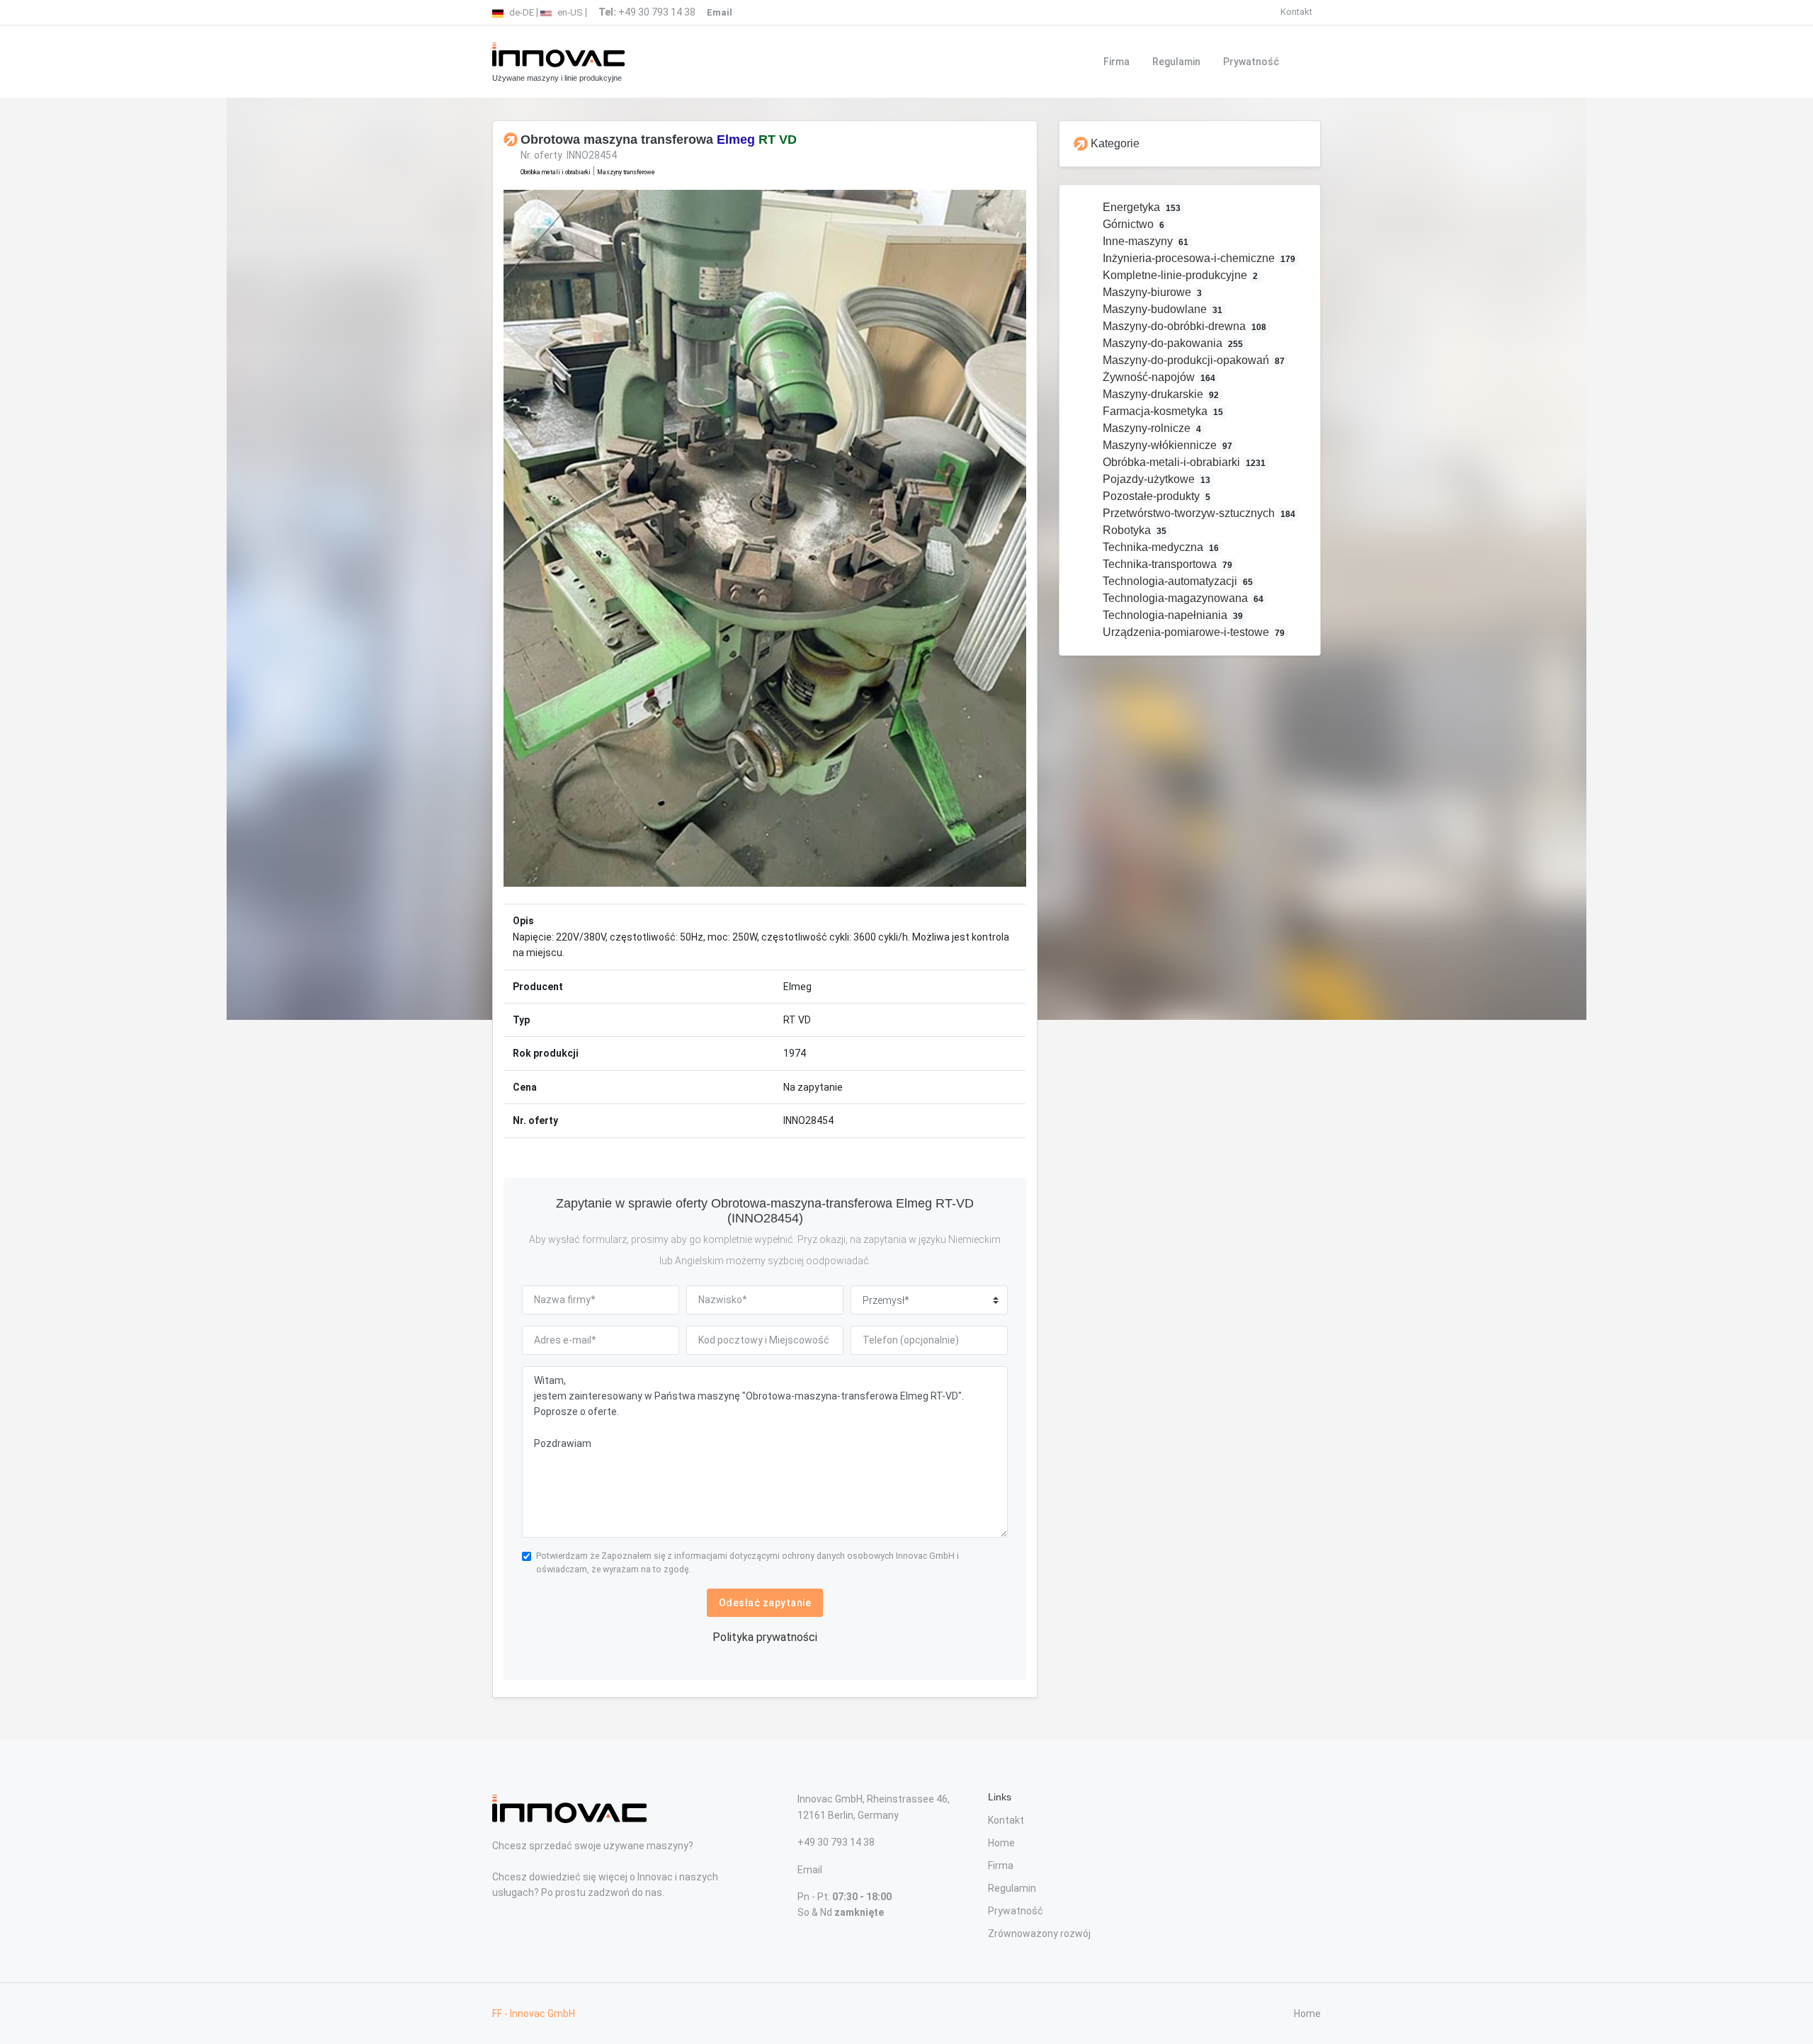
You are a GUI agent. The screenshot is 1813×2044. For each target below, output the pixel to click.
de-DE (521, 12)
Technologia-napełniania (1172, 615)
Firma (1116, 62)
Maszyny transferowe (626, 172)
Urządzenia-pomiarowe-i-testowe (1193, 632)
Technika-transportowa (1166, 564)
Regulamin (1176, 62)
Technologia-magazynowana (1182, 598)
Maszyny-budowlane (1161, 309)
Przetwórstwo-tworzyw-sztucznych (1198, 513)
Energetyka (1141, 207)
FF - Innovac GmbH (534, 2014)
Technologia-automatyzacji (1177, 581)
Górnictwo (1132, 224)
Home (1001, 1843)
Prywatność (1251, 62)
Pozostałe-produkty (1155, 496)
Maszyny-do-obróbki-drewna (1183, 326)
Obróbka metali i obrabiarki (556, 172)
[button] (543, 538)
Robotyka (1133, 530)
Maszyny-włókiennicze (1166, 445)
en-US (569, 12)
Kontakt (1296, 12)
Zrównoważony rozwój (1039, 1934)
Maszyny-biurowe (1151, 292)
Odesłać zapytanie (765, 1603)
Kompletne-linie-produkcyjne (1179, 275)
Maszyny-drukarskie (1160, 394)
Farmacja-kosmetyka (1162, 411)
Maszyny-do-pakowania (1172, 343)
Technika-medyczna (1160, 547)
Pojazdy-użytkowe (1155, 479)
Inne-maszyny (1144, 241)
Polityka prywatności (765, 1637)
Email (810, 1870)
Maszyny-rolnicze (1151, 428)
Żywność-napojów (1158, 377)
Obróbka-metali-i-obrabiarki (1183, 462)
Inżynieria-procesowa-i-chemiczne (1198, 258)
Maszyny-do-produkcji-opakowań (1193, 360)
